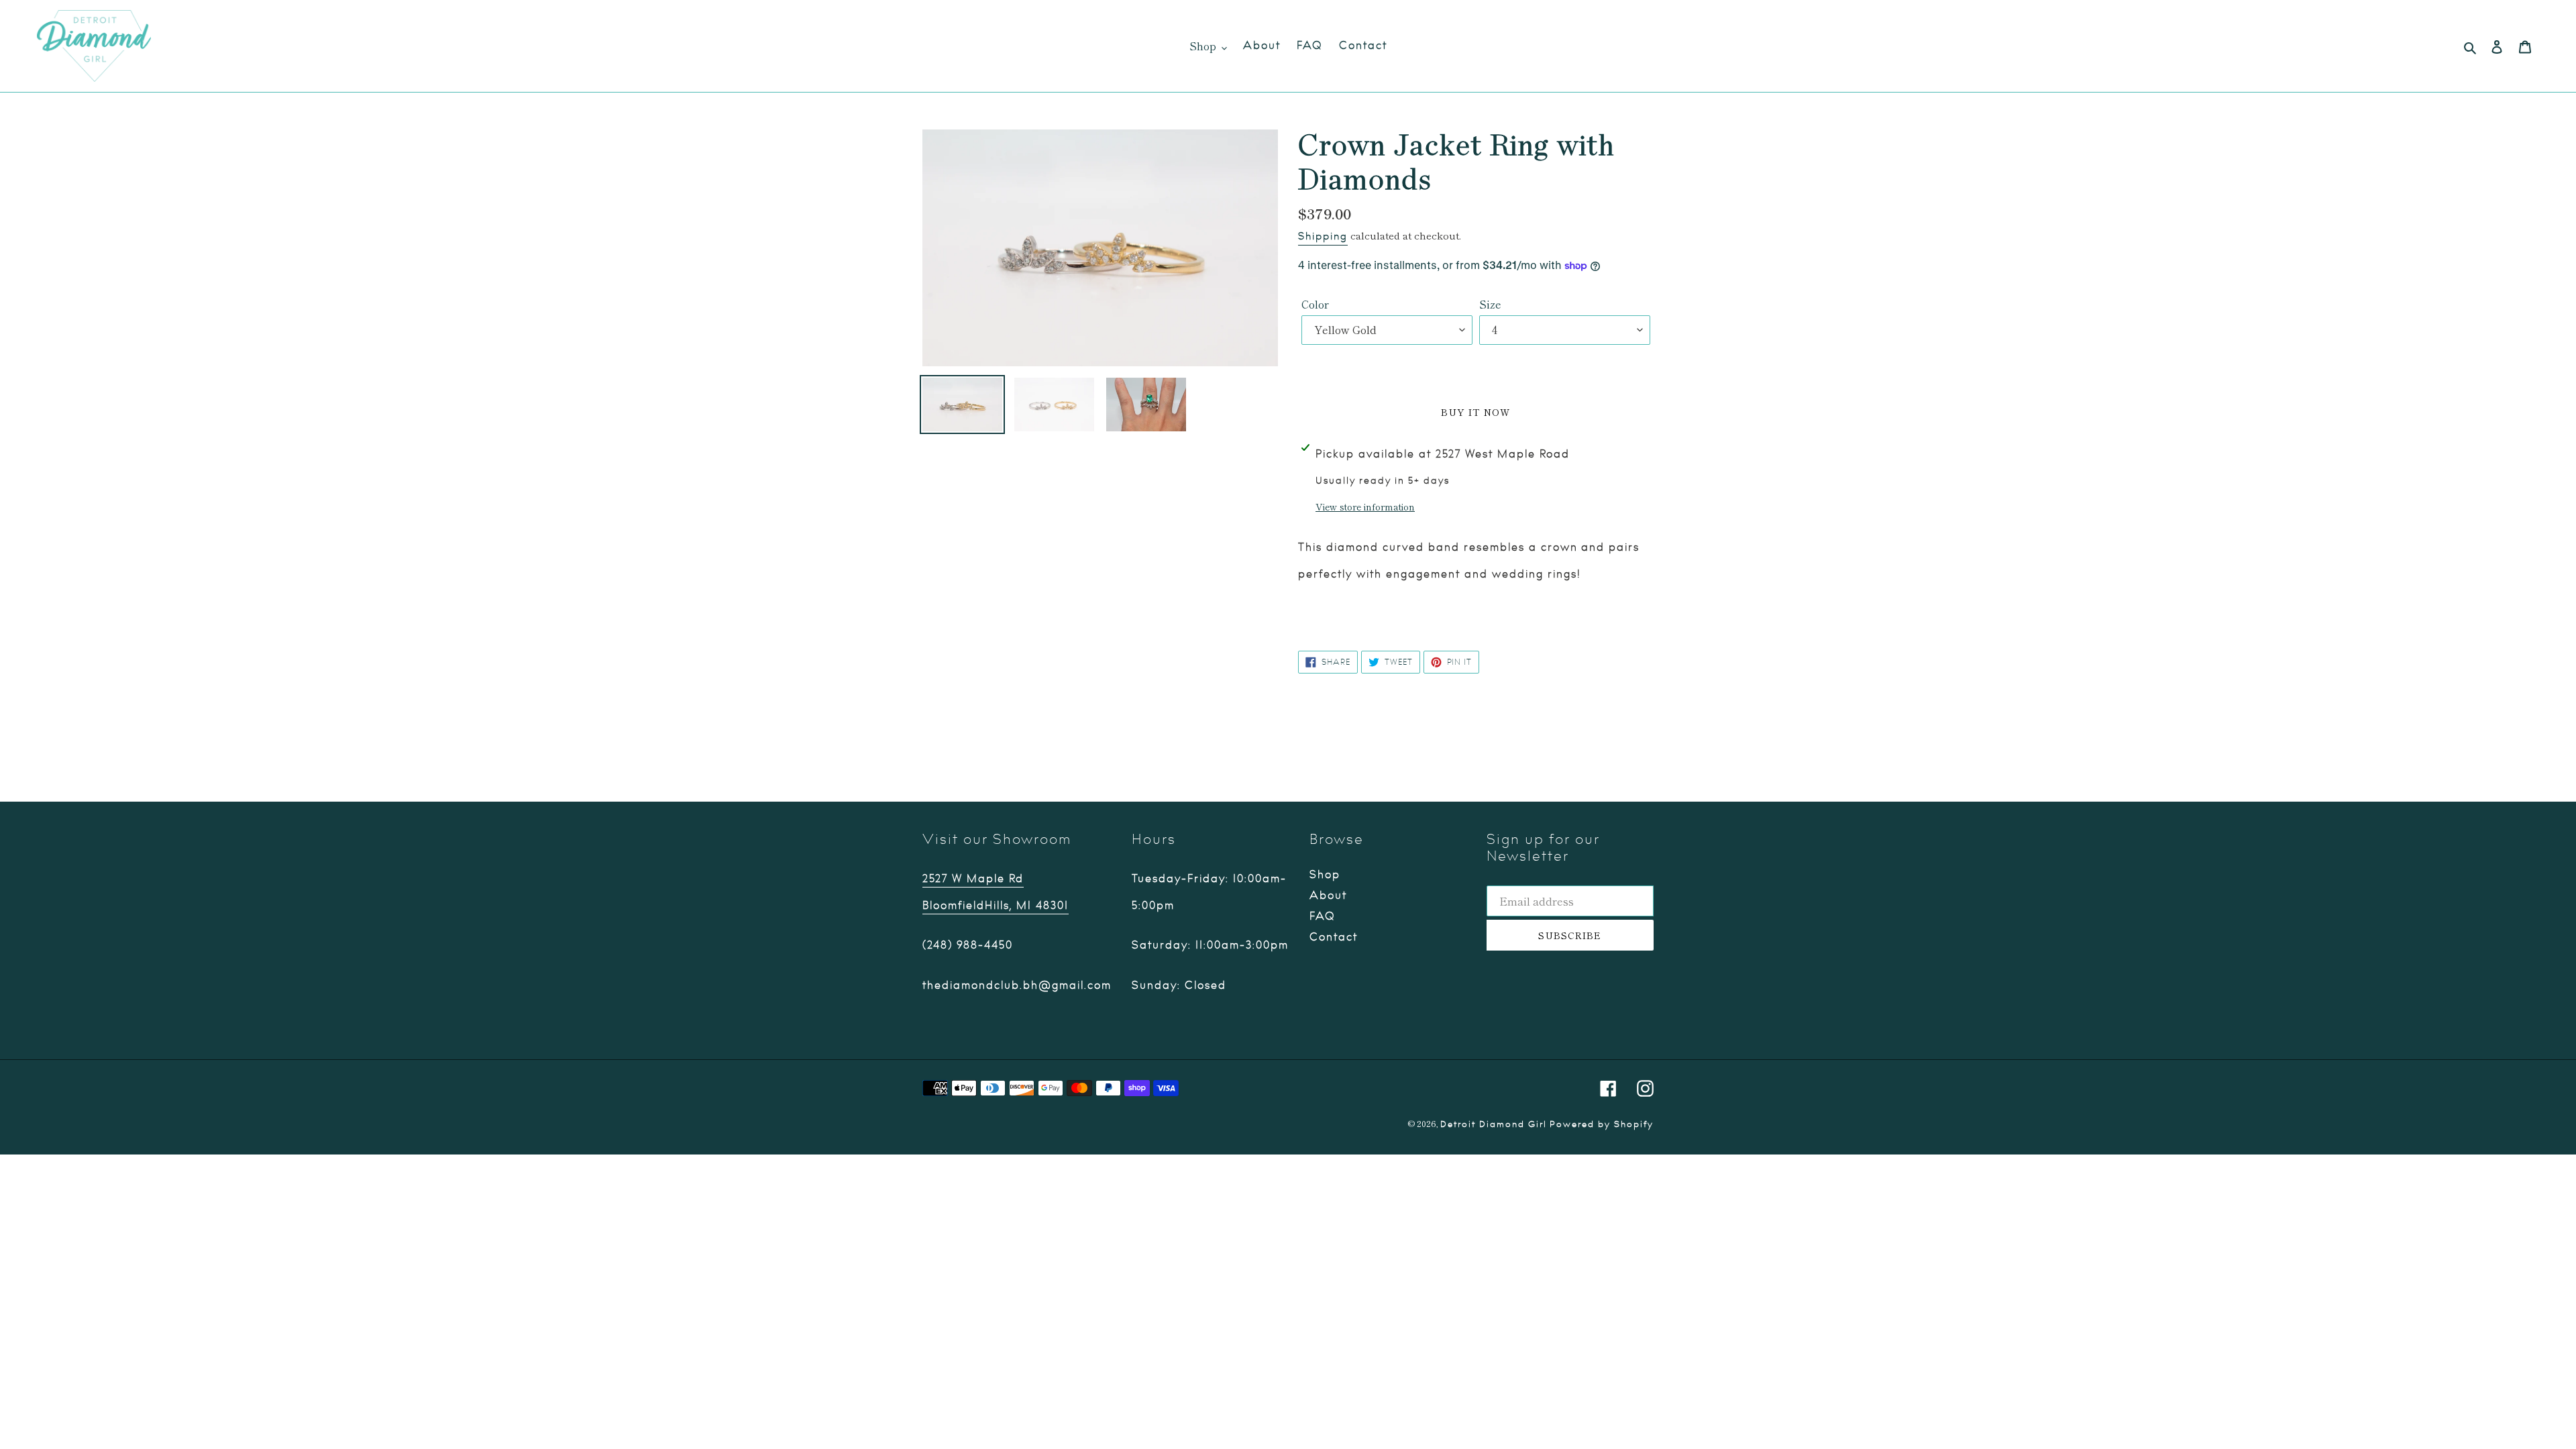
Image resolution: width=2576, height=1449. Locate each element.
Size (1490, 304)
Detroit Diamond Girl (1494, 1124)
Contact (1334, 937)
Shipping (1323, 236)
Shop (1325, 875)
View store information (1365, 506)
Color (1315, 304)
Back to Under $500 (1298, 750)
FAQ (1323, 916)
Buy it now (1475, 412)
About (1328, 896)
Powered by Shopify (1602, 1124)
